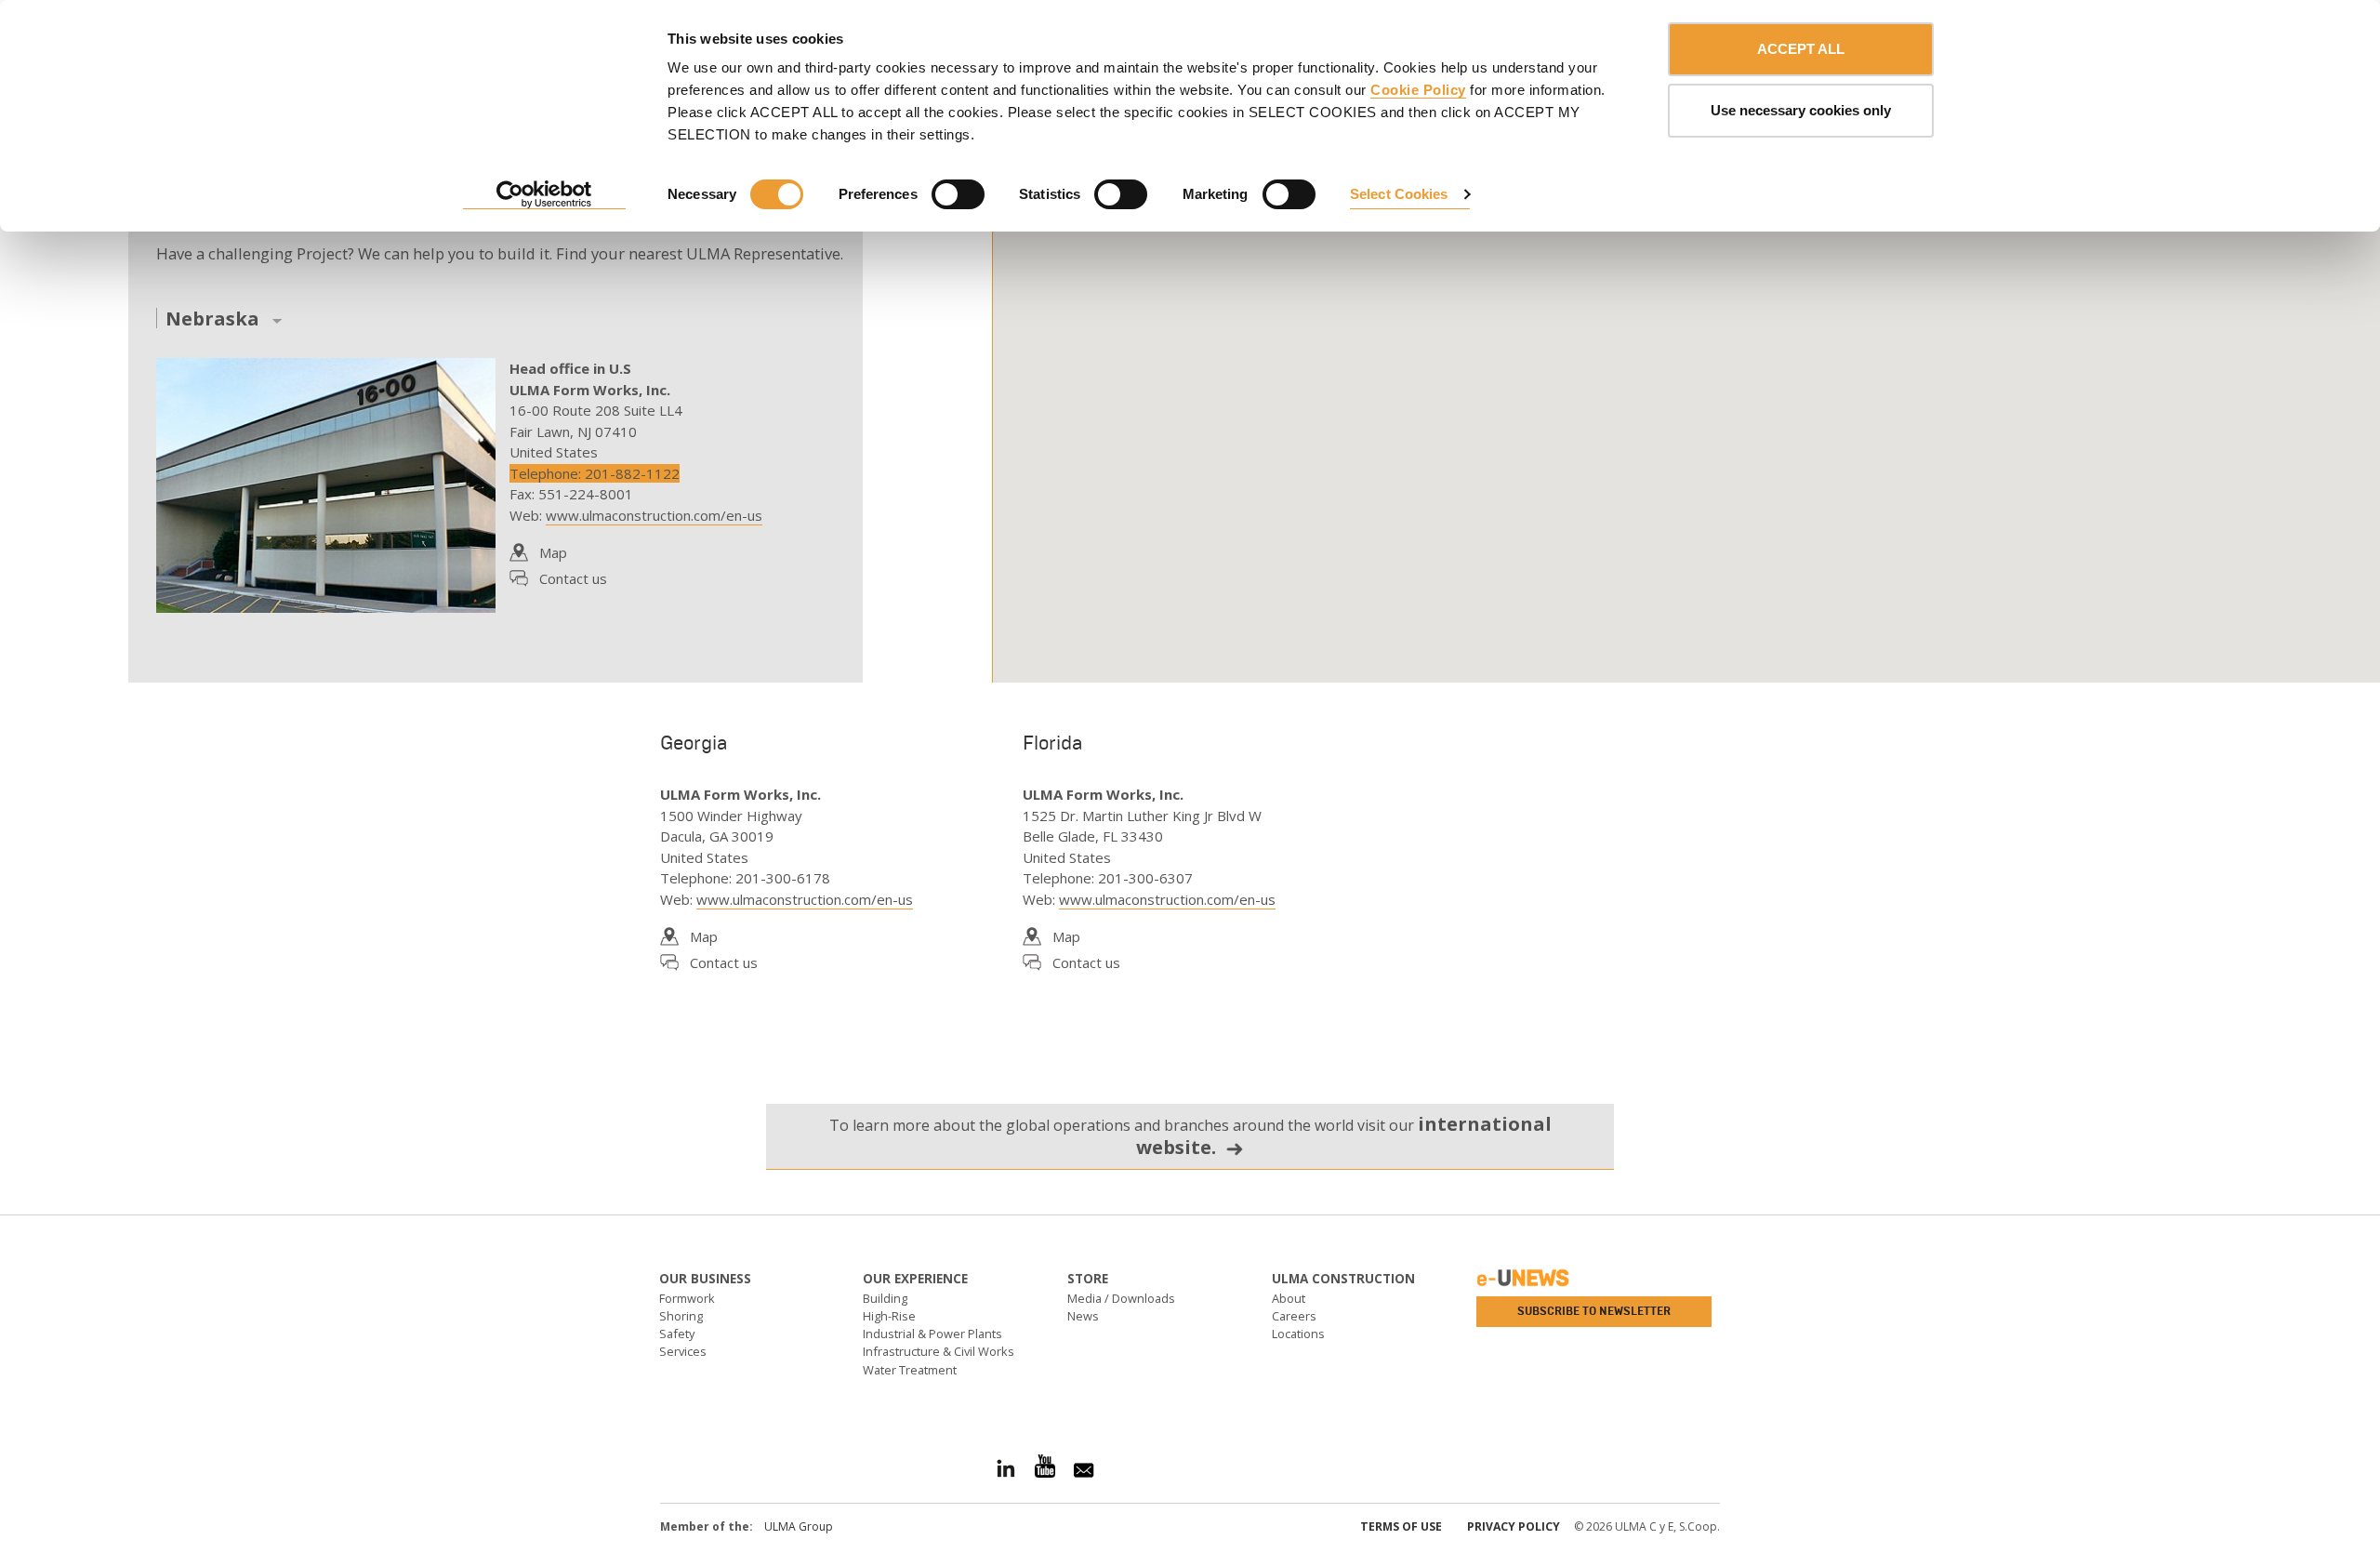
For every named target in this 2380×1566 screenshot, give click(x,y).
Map (553, 552)
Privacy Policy (1514, 1526)
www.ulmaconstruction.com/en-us (654, 515)
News (1083, 1316)
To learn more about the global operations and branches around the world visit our (1190, 1135)
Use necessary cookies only (1801, 110)
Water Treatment (910, 1370)
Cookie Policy (1418, 90)
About (1289, 1298)
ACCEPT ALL (1801, 49)
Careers (1294, 1316)
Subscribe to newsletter (1594, 1311)
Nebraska (212, 319)
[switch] (958, 194)
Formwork (687, 1298)
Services (683, 1351)
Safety (677, 1334)
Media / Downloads (1121, 1298)
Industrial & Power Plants (932, 1334)
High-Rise (889, 1316)
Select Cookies (1399, 194)
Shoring (681, 1316)
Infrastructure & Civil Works (939, 1351)
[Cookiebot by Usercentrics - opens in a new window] (544, 195)
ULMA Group (799, 1526)
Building (885, 1298)
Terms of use (1401, 1526)
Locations (1298, 1334)
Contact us (573, 578)
